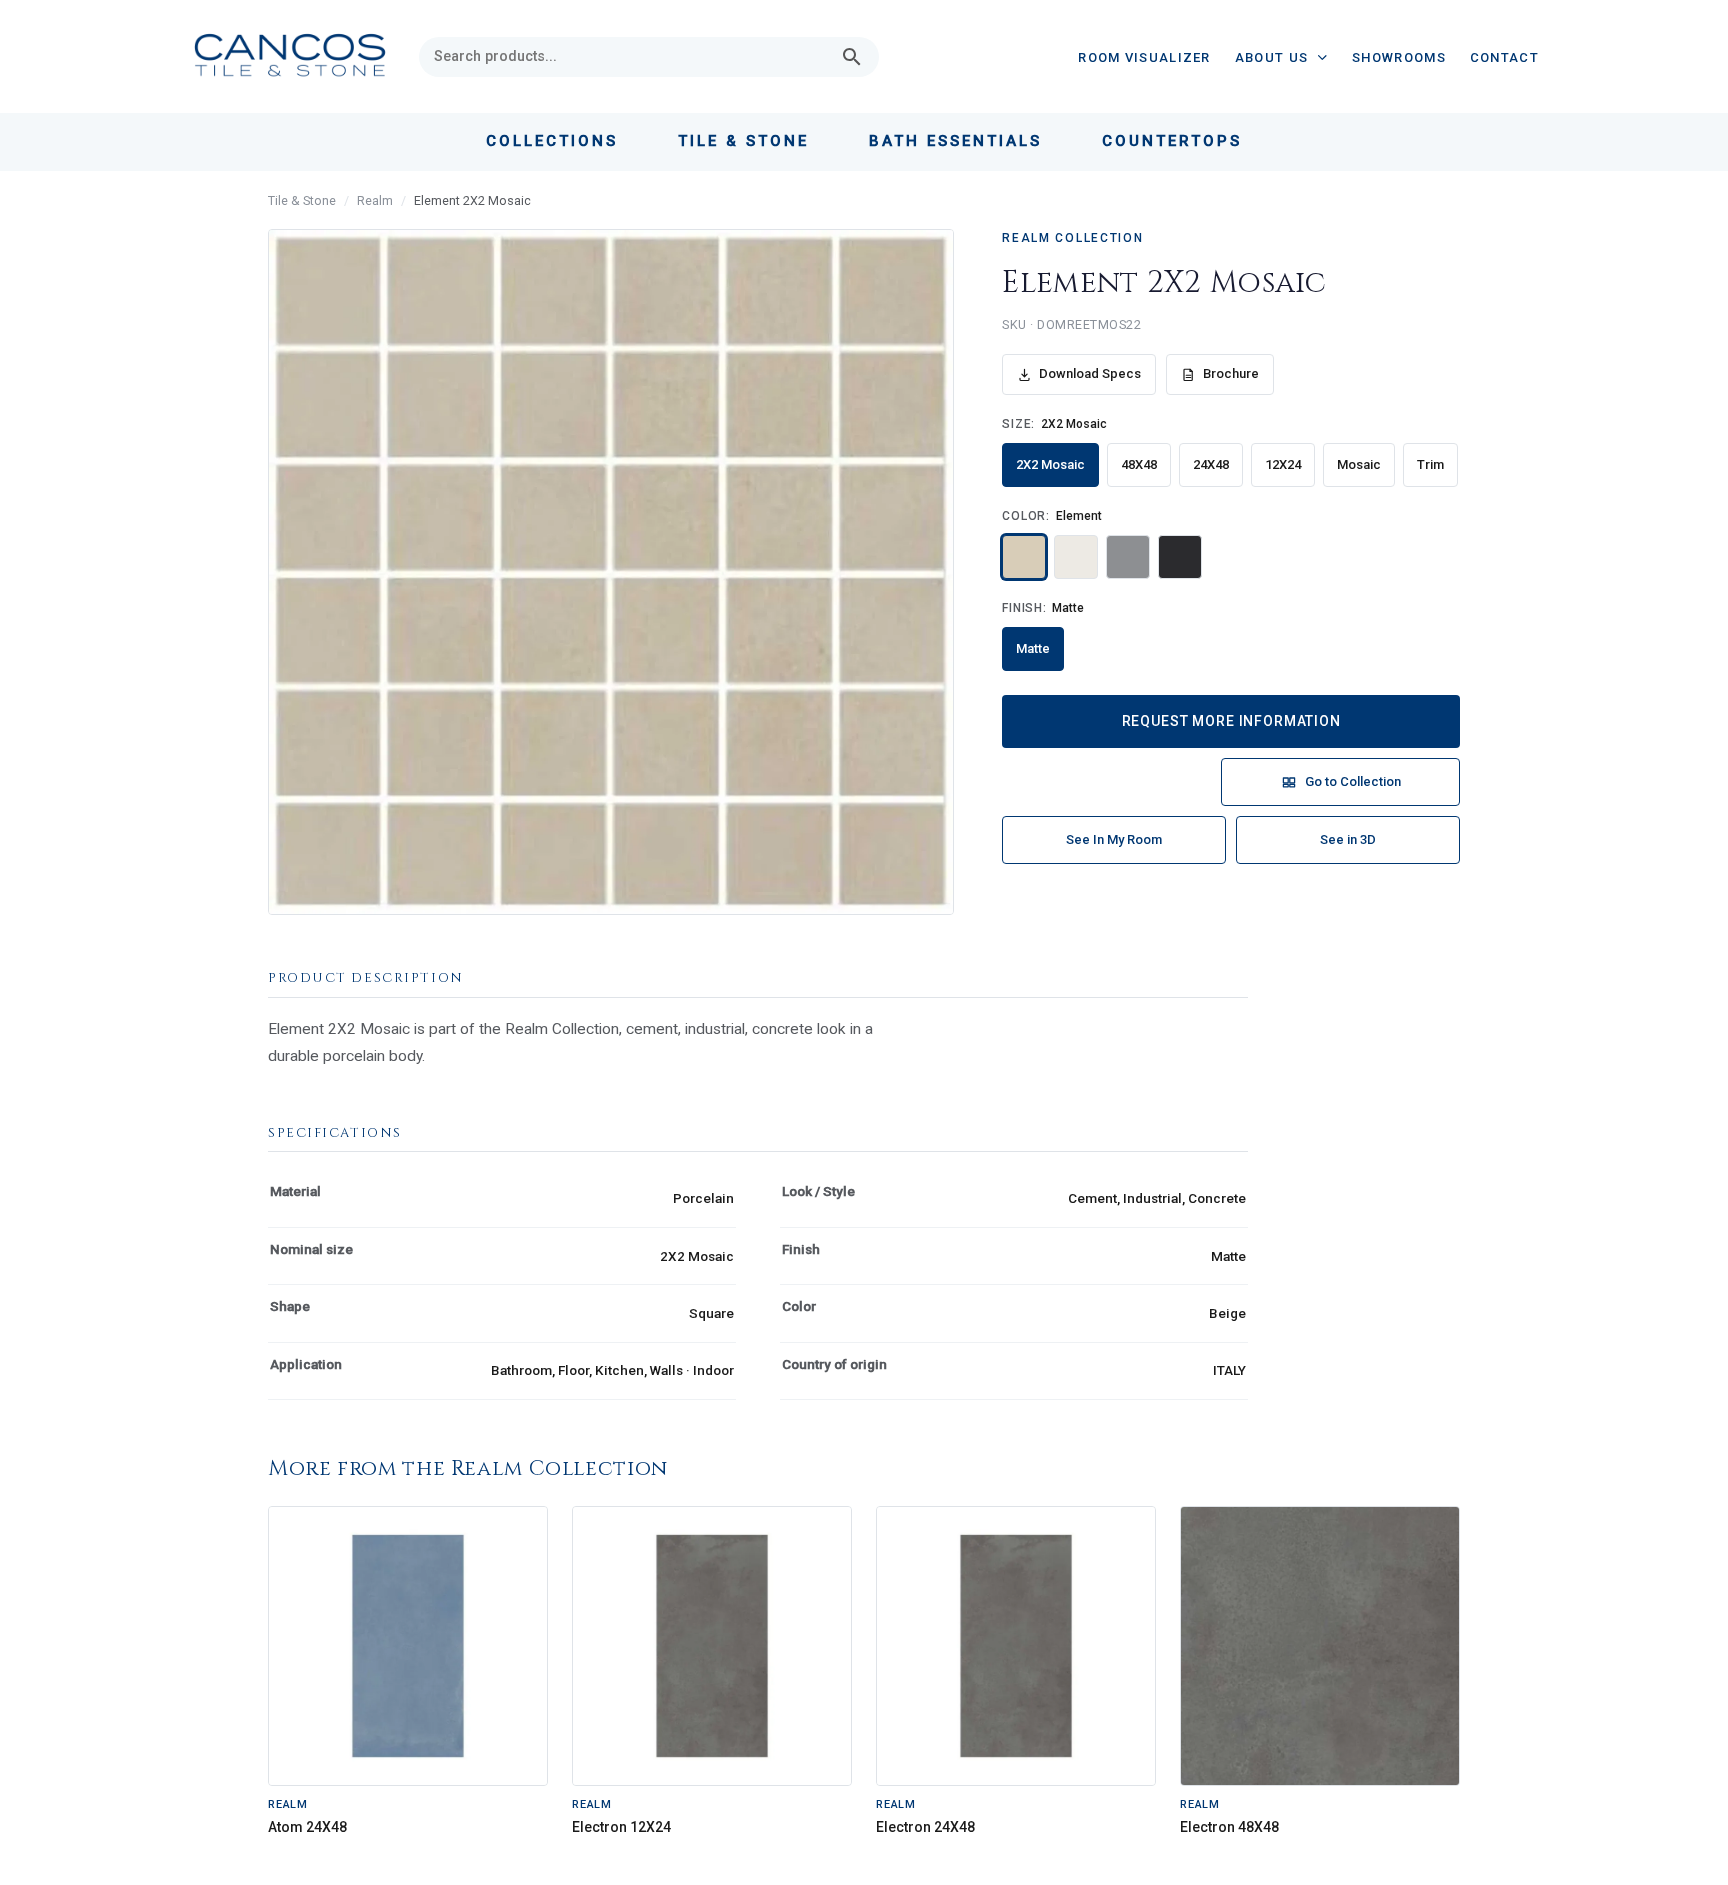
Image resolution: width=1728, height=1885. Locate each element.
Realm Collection (1072, 238)
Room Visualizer (1144, 57)
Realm (375, 200)
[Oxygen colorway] (1128, 557)
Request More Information (1231, 721)
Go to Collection (1353, 781)
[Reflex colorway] (1076, 557)
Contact (1504, 57)
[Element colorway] (1024, 557)
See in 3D (1348, 839)
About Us (1271, 57)
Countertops (1172, 141)
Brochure (1231, 373)
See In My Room (1114, 839)
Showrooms (1399, 57)
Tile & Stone (302, 200)
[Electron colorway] (1180, 557)
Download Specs (1090, 373)
